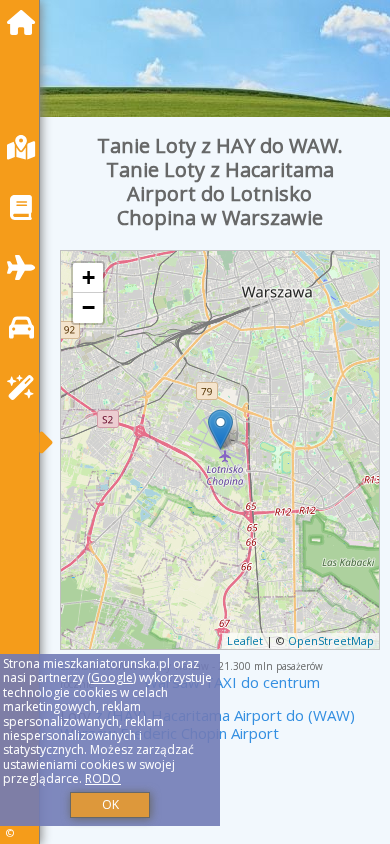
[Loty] (26, 267)
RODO (103, 778)
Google (112, 677)
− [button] (88, 307)
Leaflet (245, 640)
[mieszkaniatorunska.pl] (26, 22)
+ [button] (88, 277)
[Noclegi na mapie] (26, 147)
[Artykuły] (26, 207)
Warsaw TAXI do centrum (232, 682)
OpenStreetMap (331, 640)
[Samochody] (26, 327)
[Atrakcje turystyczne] (26, 387)
